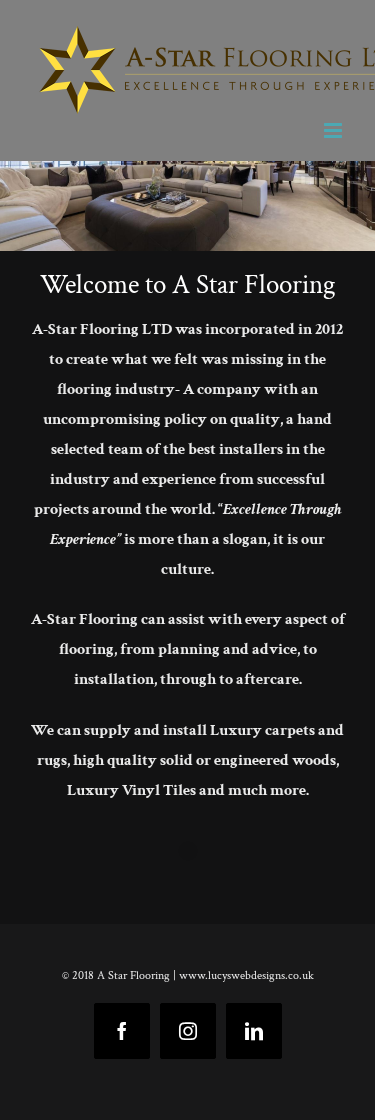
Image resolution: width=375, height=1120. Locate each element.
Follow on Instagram (200, 887)
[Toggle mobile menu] (334, 130)
